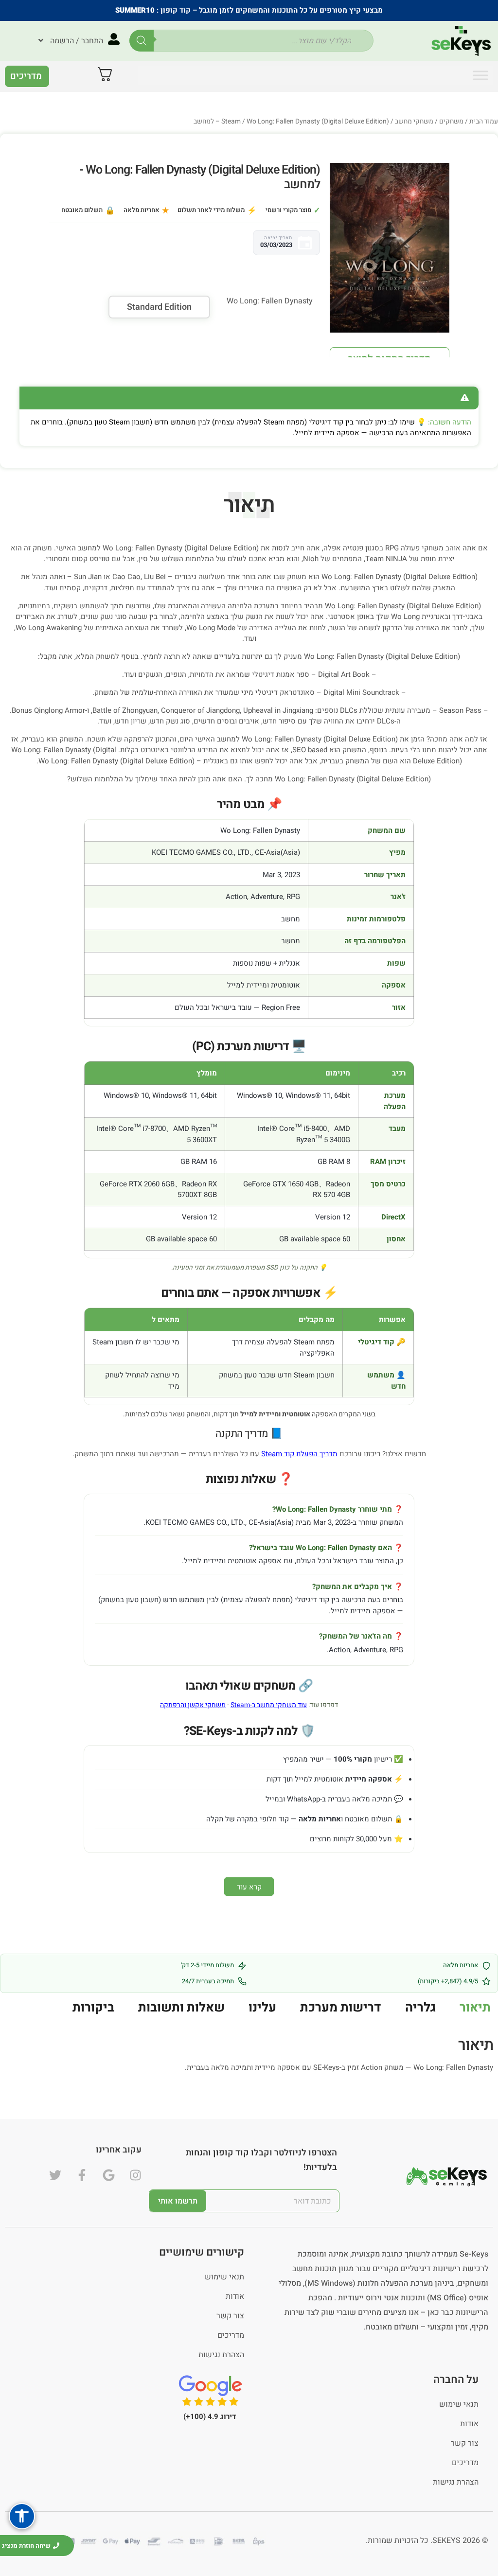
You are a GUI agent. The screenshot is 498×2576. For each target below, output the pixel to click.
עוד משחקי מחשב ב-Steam (269, 1705)
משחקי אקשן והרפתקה (193, 1705)
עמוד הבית (484, 122)
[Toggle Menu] (480, 75)
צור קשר (230, 2316)
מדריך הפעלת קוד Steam (299, 1454)
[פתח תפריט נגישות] (22, 2516)
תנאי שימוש (224, 2277)
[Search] (142, 41)
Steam (231, 122)
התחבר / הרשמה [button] (77, 41)
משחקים (451, 122)
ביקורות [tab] (93, 2008)
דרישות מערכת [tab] (341, 2008)
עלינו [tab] (262, 2008)
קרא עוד (249, 1887)
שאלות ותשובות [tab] (181, 2008)
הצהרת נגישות (221, 2355)
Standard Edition (159, 307)
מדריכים (231, 2335)
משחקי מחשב (414, 122)
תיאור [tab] (475, 2008)
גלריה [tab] (420, 2008)
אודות (235, 2296)
